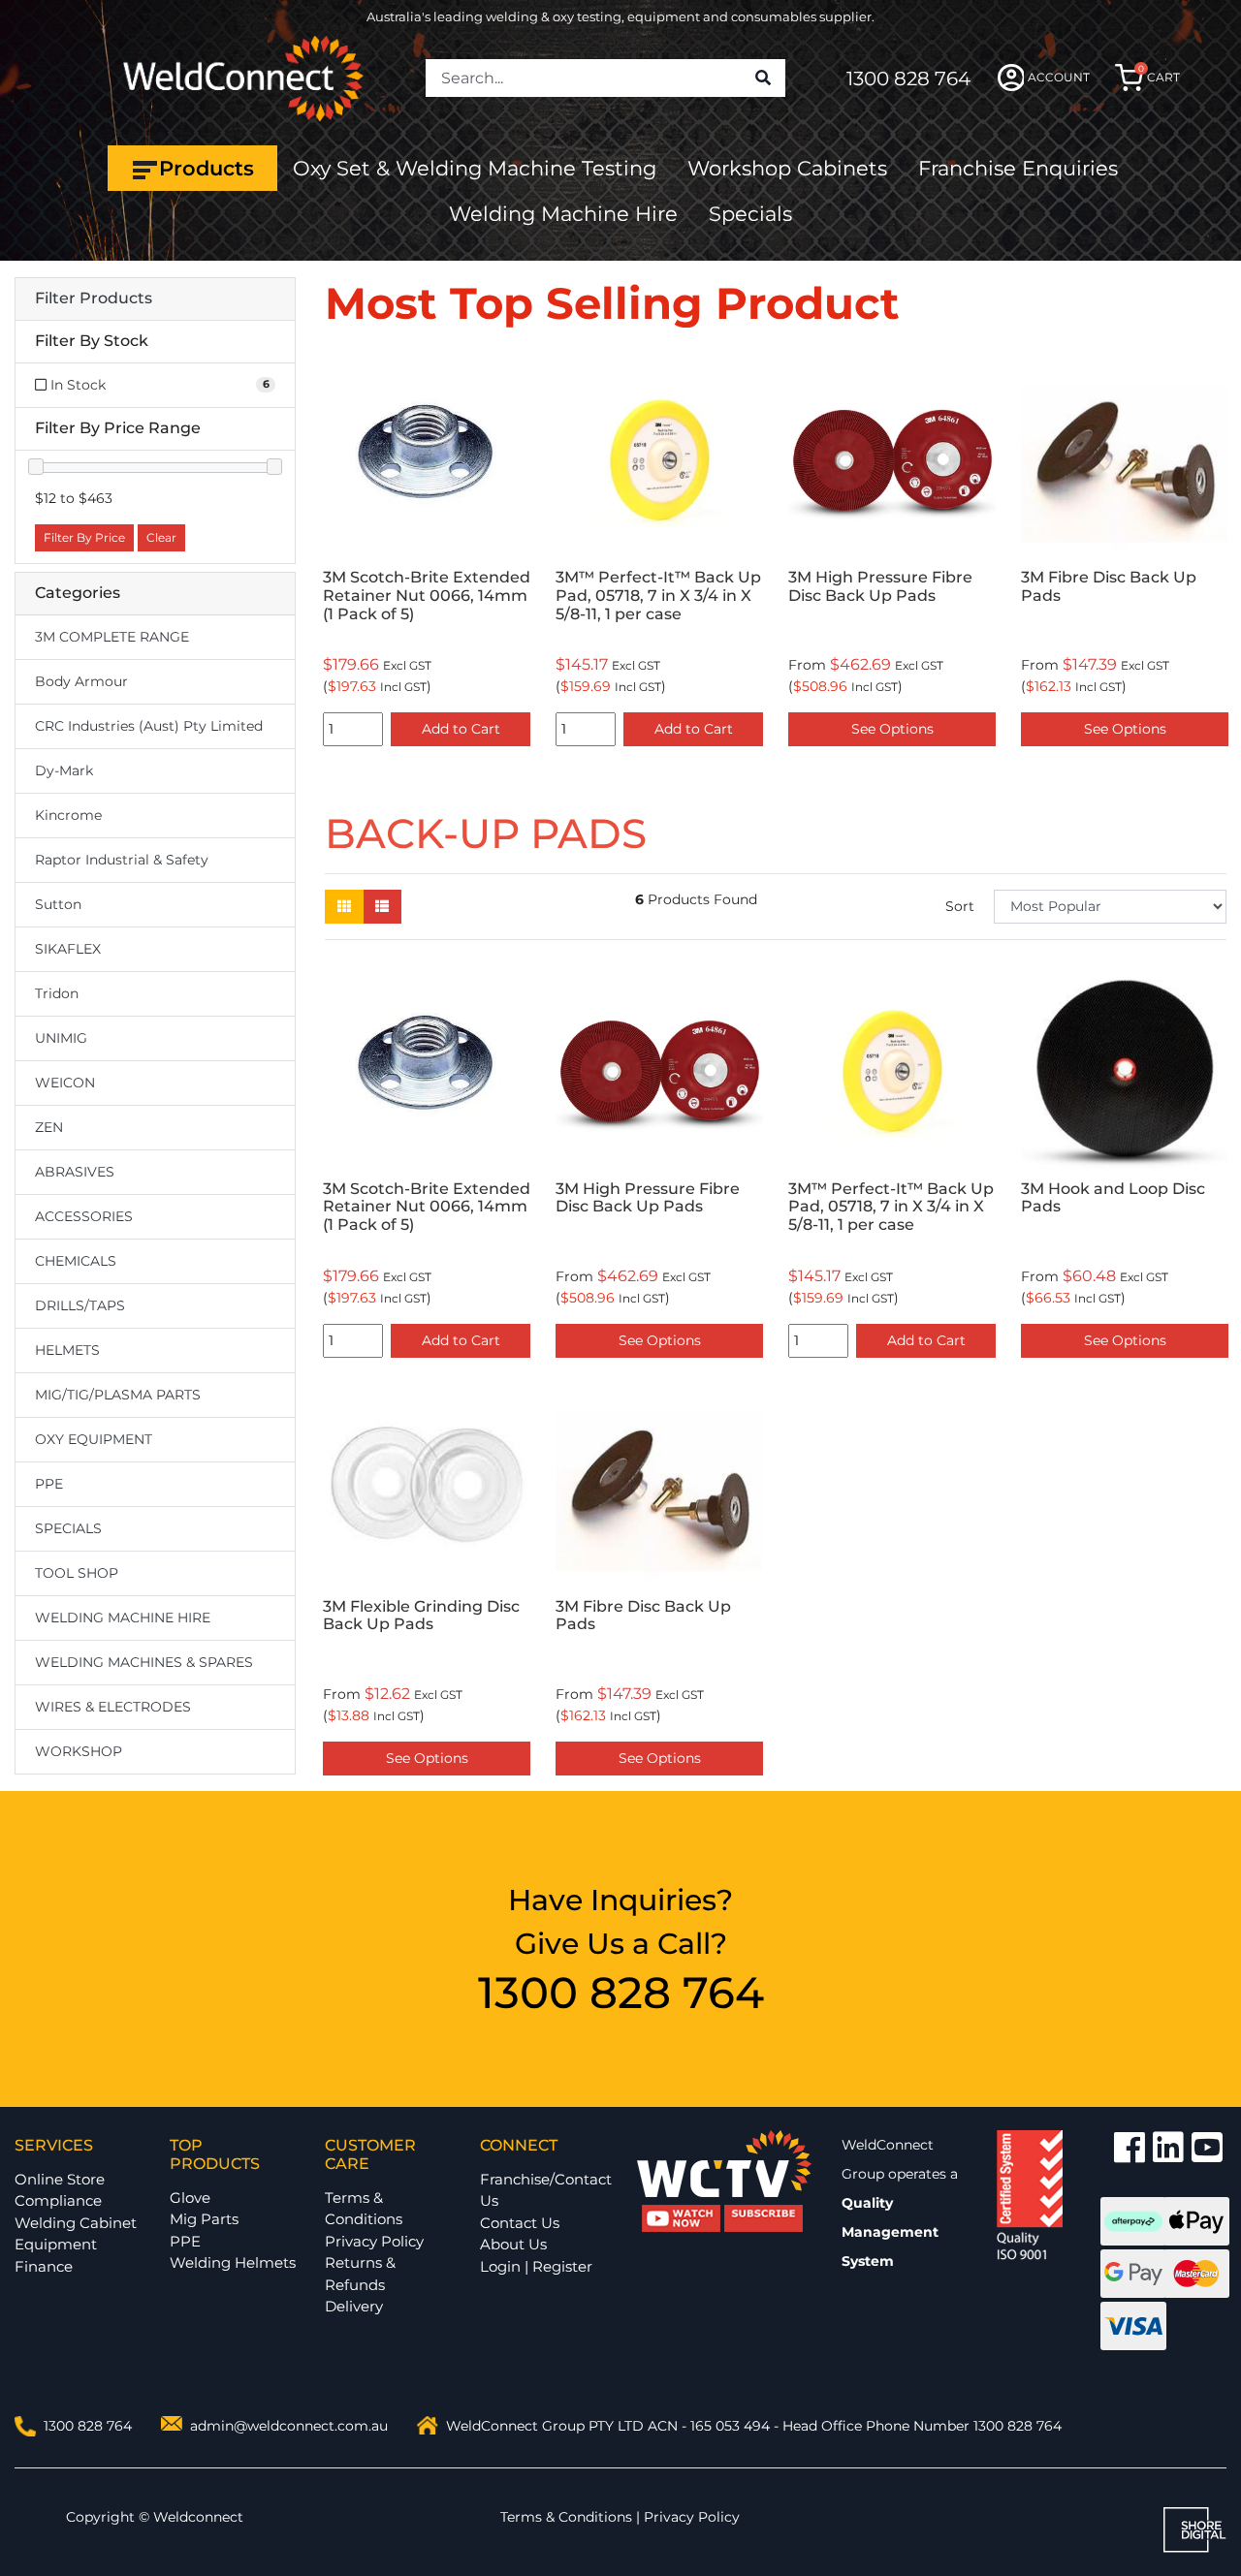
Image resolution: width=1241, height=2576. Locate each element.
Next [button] (1216, 554)
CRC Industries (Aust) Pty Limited (149, 726)
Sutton (58, 904)
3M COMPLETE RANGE (112, 637)
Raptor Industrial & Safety (122, 860)
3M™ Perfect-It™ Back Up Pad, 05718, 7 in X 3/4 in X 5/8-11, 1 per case (658, 596)
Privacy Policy (374, 2241)
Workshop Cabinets (787, 168)
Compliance (58, 2200)
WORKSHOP (79, 1751)
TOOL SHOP (77, 1573)
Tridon (57, 993)
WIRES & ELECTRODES (113, 1707)
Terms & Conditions (364, 2209)
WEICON (65, 1083)
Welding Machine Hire (563, 214)
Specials (750, 214)
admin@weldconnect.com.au (289, 2426)
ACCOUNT (1059, 77)
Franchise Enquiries (1018, 168)
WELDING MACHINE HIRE (123, 1618)
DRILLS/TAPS (80, 1305)
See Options (892, 729)
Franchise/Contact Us (546, 2190)
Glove (190, 2198)
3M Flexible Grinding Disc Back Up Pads (421, 1616)
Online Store (60, 2179)
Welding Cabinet (76, 2223)
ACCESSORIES (84, 1216)
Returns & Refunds (360, 2274)
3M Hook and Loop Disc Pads (1113, 1198)
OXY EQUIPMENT (94, 1439)
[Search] (763, 79)
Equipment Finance (56, 2255)
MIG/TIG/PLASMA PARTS (118, 1395)
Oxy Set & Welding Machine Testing (475, 168)
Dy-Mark (64, 770)
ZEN (49, 1127)
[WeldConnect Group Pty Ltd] (243, 77)
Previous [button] (335, 554)
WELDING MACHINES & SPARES (144, 1662)
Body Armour (81, 681)
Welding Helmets (233, 2262)
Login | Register (536, 2266)
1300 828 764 (908, 79)
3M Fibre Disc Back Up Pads (1109, 586)
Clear (161, 537)
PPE (49, 1484)
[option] (427, 554)
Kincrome (68, 815)
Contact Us (520, 2223)
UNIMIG (61, 1038)
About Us (513, 2244)
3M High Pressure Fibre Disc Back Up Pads (880, 586)
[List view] (382, 907)
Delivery (354, 2306)
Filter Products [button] (94, 298)
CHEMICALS (76, 1261)
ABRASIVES (75, 1172)
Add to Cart (461, 729)
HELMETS (67, 1350)
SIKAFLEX (68, 949)
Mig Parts (204, 2219)
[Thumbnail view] (344, 907)
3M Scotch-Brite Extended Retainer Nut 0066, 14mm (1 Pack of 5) (427, 596)
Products (207, 168)
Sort (960, 906)
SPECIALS (68, 1528)
